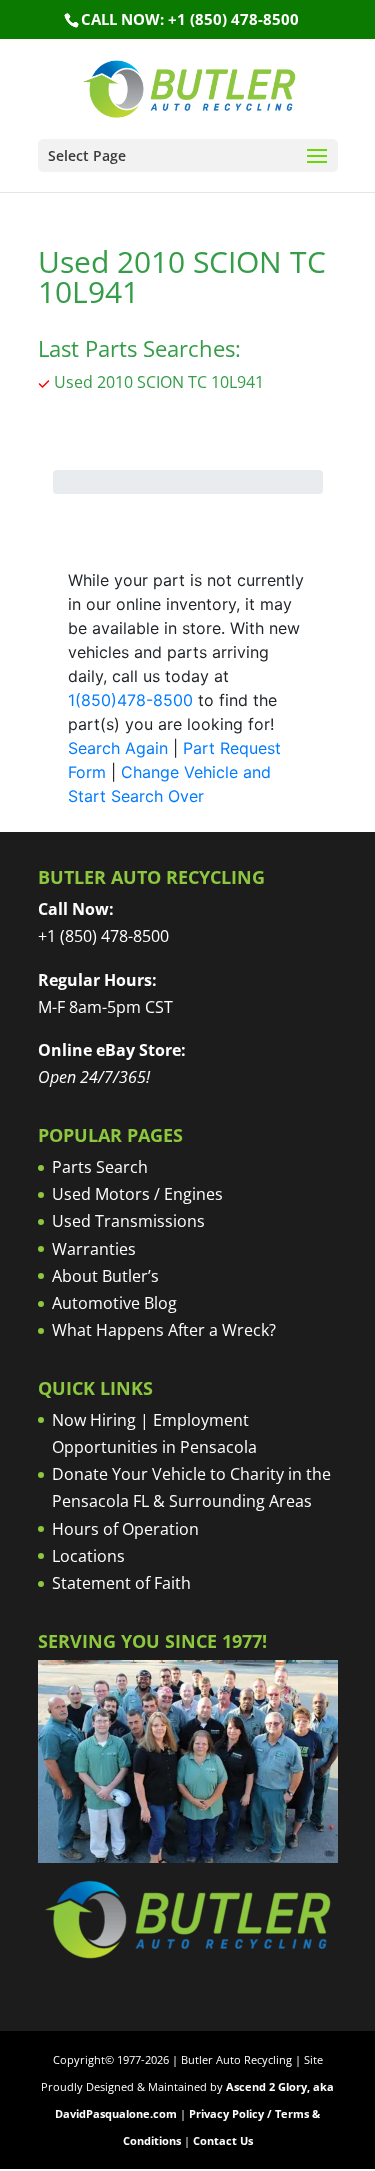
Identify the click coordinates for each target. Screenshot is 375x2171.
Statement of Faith (121, 1583)
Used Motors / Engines (137, 1194)
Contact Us (223, 2140)
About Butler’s (105, 1276)
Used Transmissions (128, 1221)
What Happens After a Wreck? (164, 1330)
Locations (88, 1556)
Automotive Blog (114, 1303)
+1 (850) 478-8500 (103, 936)
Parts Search (100, 1167)
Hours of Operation (125, 1529)
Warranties (94, 1249)
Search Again (118, 748)
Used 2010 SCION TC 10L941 (159, 382)
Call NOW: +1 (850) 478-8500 (190, 19)
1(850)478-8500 (130, 700)
